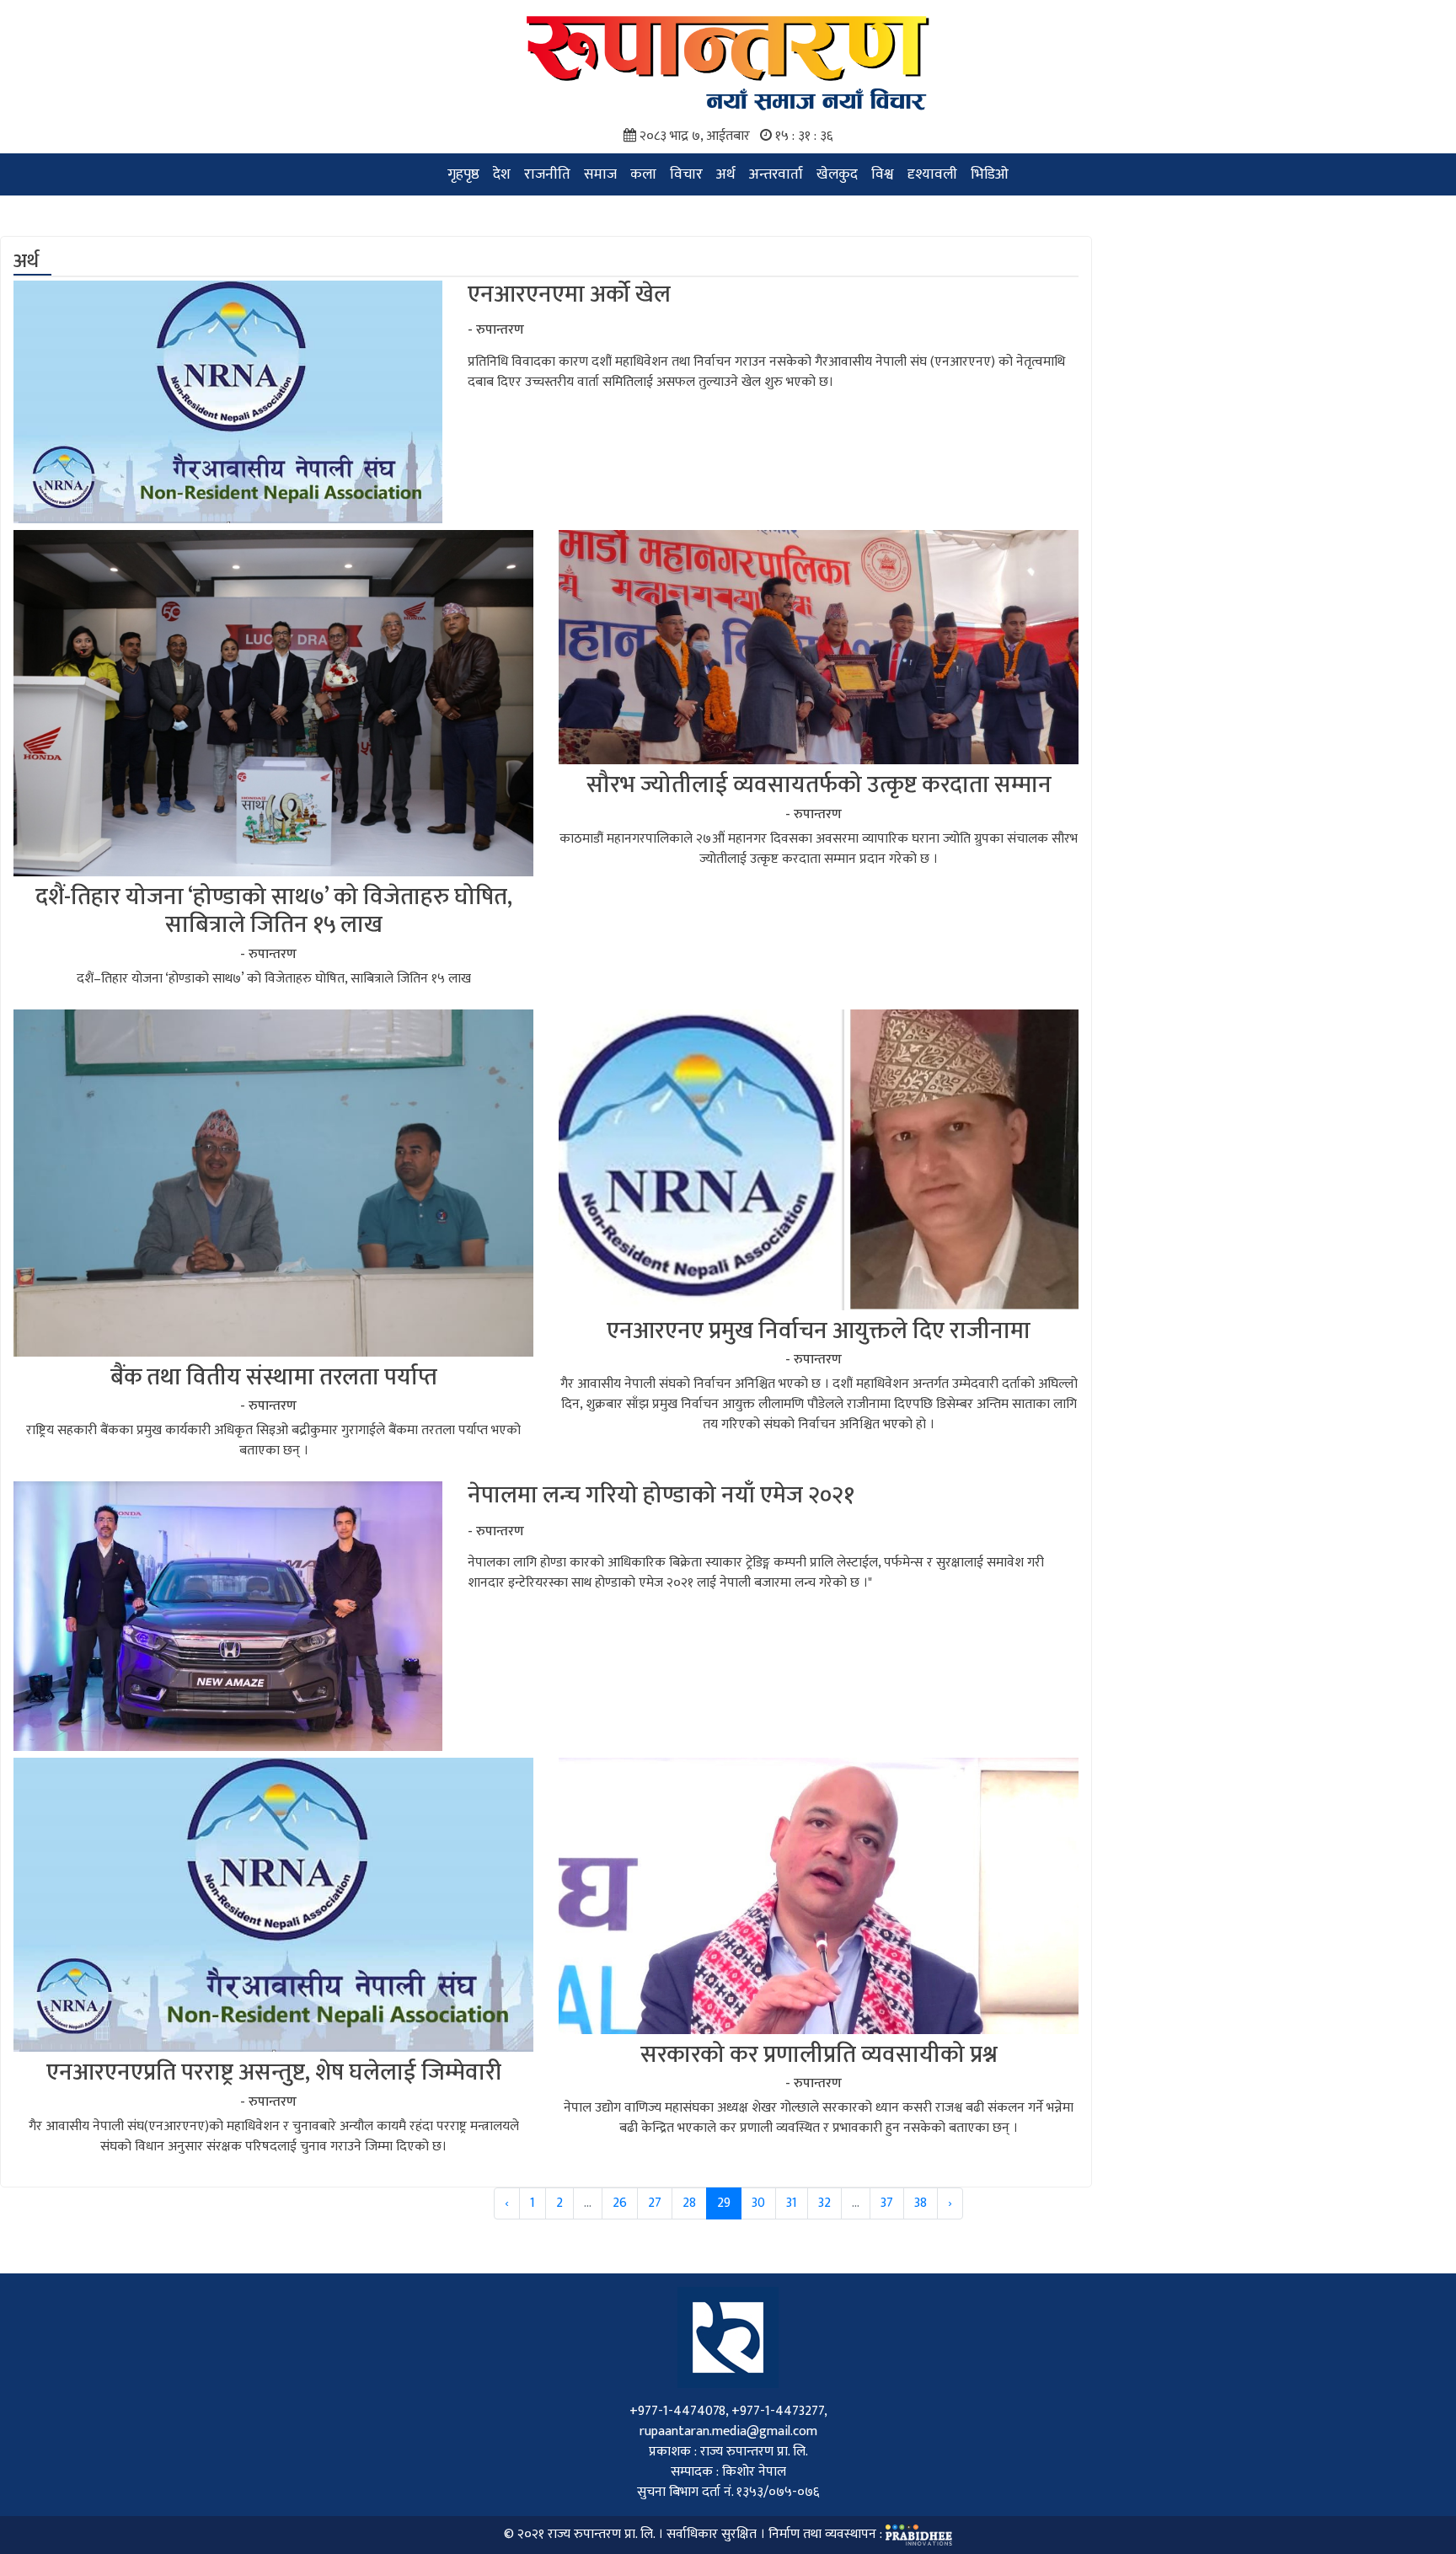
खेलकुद (837, 174)
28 (689, 2203)
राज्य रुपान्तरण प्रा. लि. (601, 2534)
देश (502, 174)
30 (758, 2203)
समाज (600, 174)
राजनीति (547, 174)
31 (792, 2203)
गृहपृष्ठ (463, 174)
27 (655, 2203)
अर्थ (726, 174)
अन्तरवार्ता (776, 174)
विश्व (883, 174)
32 (824, 2203)
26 (620, 2203)
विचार (686, 174)
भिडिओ (990, 174)
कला (643, 174)
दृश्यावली (932, 174)
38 (921, 2203)
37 (887, 2203)
